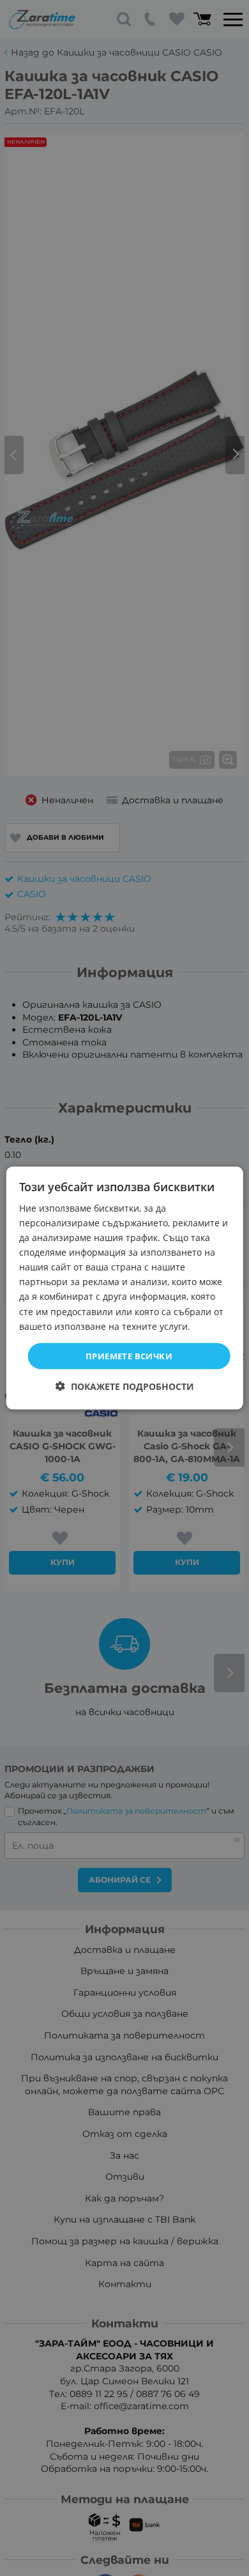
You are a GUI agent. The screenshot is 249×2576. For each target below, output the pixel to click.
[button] (125, 1386)
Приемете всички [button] (129, 1355)
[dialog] (125, 1288)
